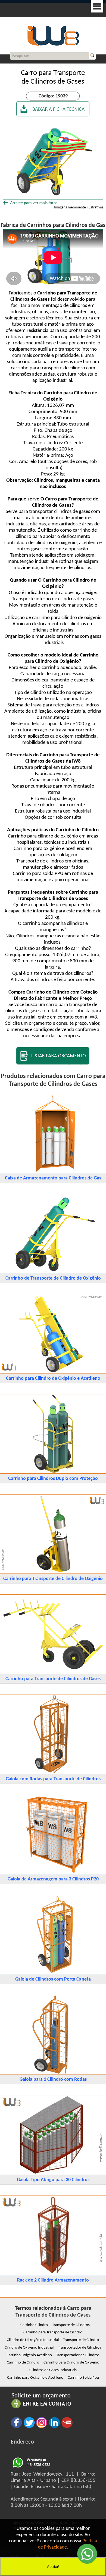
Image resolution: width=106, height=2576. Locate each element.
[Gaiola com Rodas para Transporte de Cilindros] (53, 1773)
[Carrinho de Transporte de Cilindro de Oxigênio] (53, 1272)
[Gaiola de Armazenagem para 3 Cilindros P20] (53, 1873)
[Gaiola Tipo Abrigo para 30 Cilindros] (53, 2174)
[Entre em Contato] (41, 2408)
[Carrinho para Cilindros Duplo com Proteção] (53, 1472)
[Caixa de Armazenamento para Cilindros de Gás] (53, 1172)
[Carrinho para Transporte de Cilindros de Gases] (53, 1673)
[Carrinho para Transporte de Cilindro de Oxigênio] (53, 1573)
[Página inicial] (53, 45)
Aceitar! (53, 2567)
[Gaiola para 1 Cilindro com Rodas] (53, 2073)
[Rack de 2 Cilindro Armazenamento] (53, 2274)
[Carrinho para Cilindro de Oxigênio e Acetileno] (53, 1372)
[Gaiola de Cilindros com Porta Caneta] (53, 1973)
